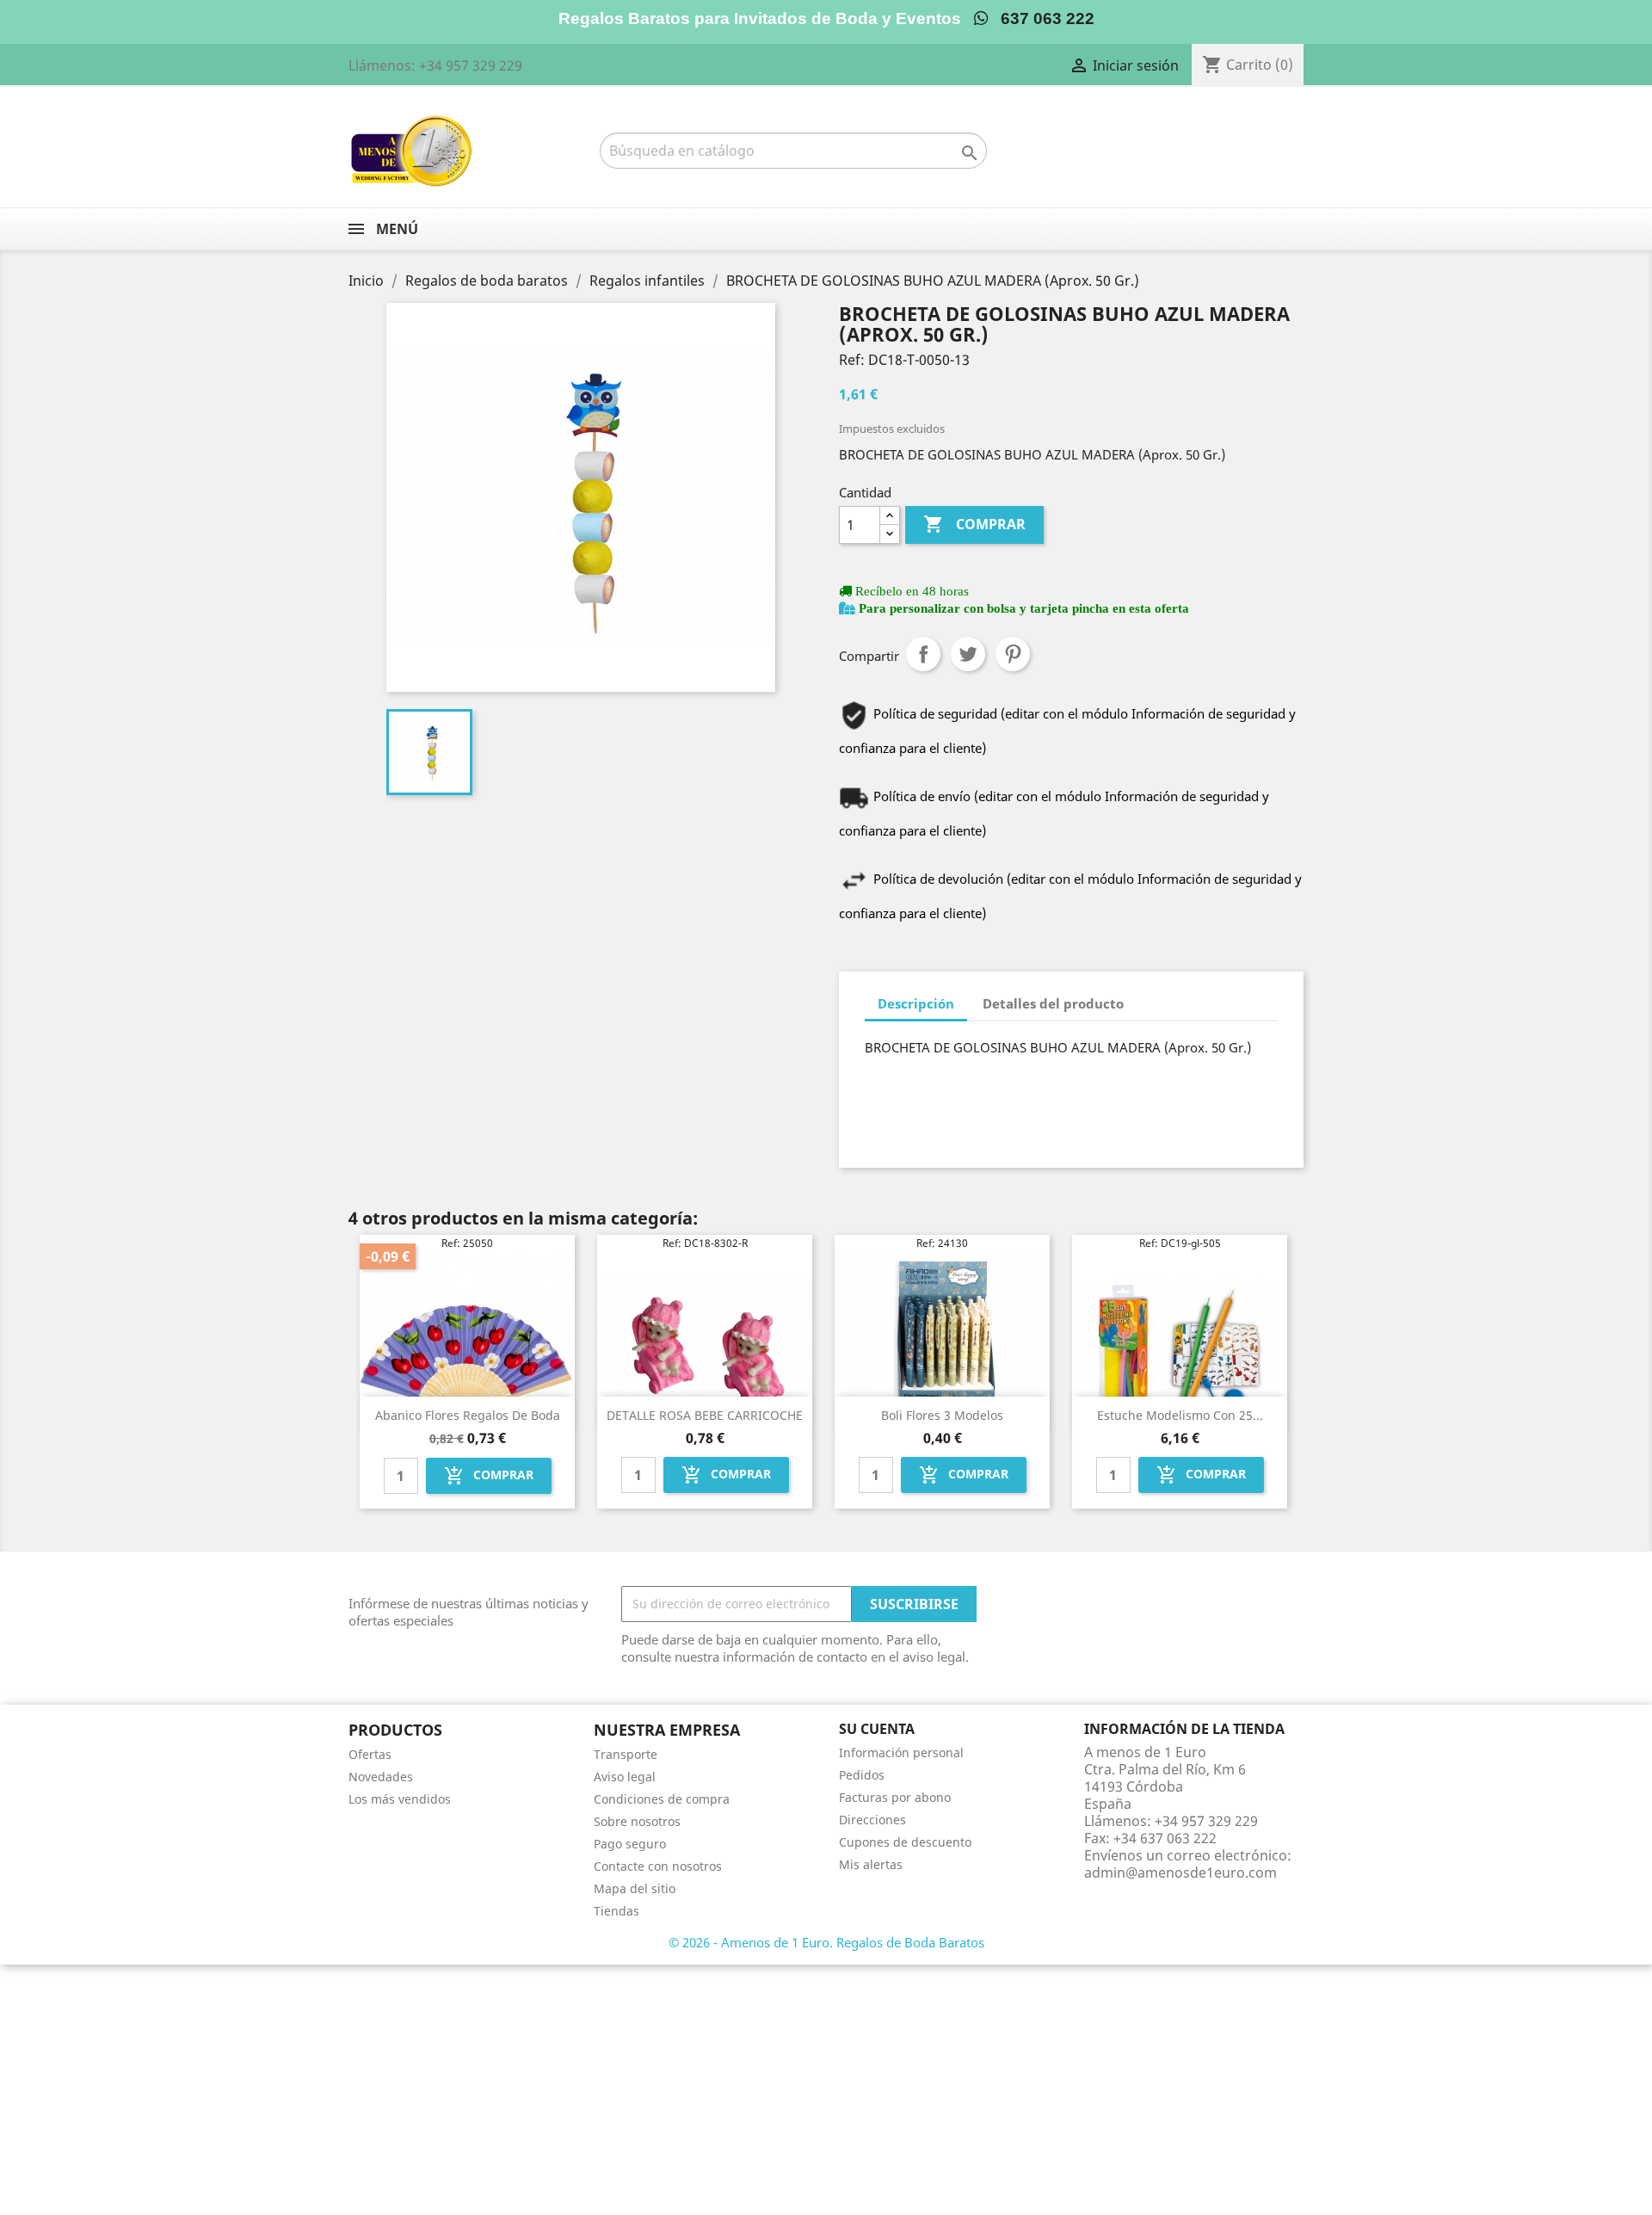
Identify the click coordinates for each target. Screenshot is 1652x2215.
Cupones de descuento (905, 1842)
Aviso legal (625, 1777)
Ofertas (370, 1754)
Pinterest (1013, 654)
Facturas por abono (895, 1797)
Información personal (901, 1752)
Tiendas (616, 1911)
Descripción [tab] (916, 1003)
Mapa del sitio (635, 1888)
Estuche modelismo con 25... (1180, 1415)
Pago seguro (630, 1844)
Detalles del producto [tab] (1053, 1003)
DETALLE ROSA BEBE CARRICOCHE (705, 1415)
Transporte (626, 1754)
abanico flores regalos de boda (468, 1415)
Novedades (381, 1777)
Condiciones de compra (662, 1799)
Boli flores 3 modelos (942, 1415)
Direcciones (872, 1820)
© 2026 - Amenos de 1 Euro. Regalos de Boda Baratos (826, 1942)
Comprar (974, 524)
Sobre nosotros (637, 1821)
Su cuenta (877, 1729)
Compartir (923, 654)
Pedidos (862, 1775)
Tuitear (968, 654)
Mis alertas (871, 1864)
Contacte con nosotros (658, 1866)
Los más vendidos (400, 1799)
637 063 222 (1041, 19)
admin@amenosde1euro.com (1180, 1873)
